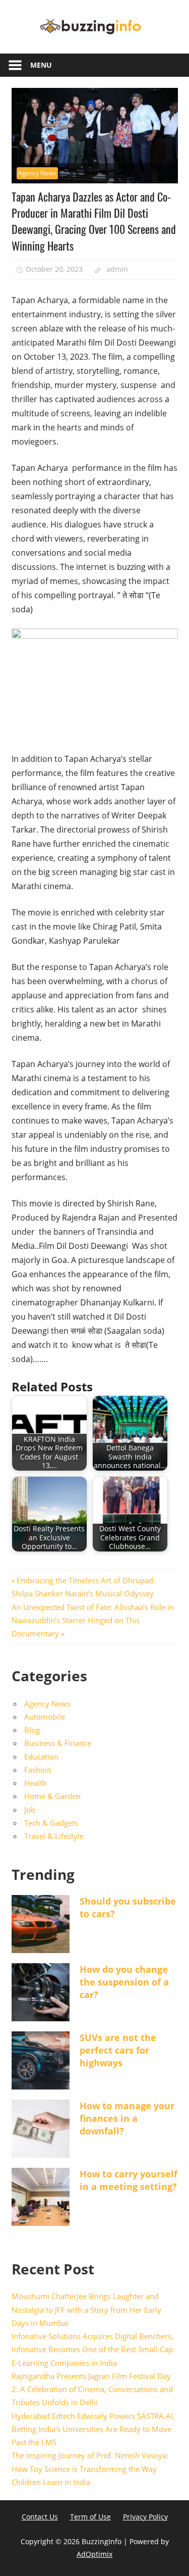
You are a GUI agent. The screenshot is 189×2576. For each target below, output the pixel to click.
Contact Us (40, 2517)
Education (41, 1757)
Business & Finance (58, 1743)
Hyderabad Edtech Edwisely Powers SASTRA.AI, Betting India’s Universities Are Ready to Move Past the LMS (93, 2429)
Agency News (37, 173)
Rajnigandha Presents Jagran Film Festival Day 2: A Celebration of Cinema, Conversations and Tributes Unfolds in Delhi (92, 2389)
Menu (41, 65)
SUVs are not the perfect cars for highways (118, 2050)
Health (36, 1783)
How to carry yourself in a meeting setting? (129, 2180)
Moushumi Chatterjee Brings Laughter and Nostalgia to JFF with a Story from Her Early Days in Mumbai (86, 2310)
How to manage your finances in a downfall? (127, 2118)
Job (30, 1810)
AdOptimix (94, 2554)
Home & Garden (52, 1796)
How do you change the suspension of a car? (124, 1982)
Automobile (45, 1717)
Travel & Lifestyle (54, 1836)
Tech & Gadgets (51, 1823)
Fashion (38, 1770)
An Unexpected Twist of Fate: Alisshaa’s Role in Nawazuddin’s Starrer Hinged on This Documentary (93, 1620)
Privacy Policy (145, 2517)
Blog (32, 1730)
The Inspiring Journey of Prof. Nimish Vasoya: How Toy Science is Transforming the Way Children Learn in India (90, 2469)
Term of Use (90, 2517)
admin (117, 269)
